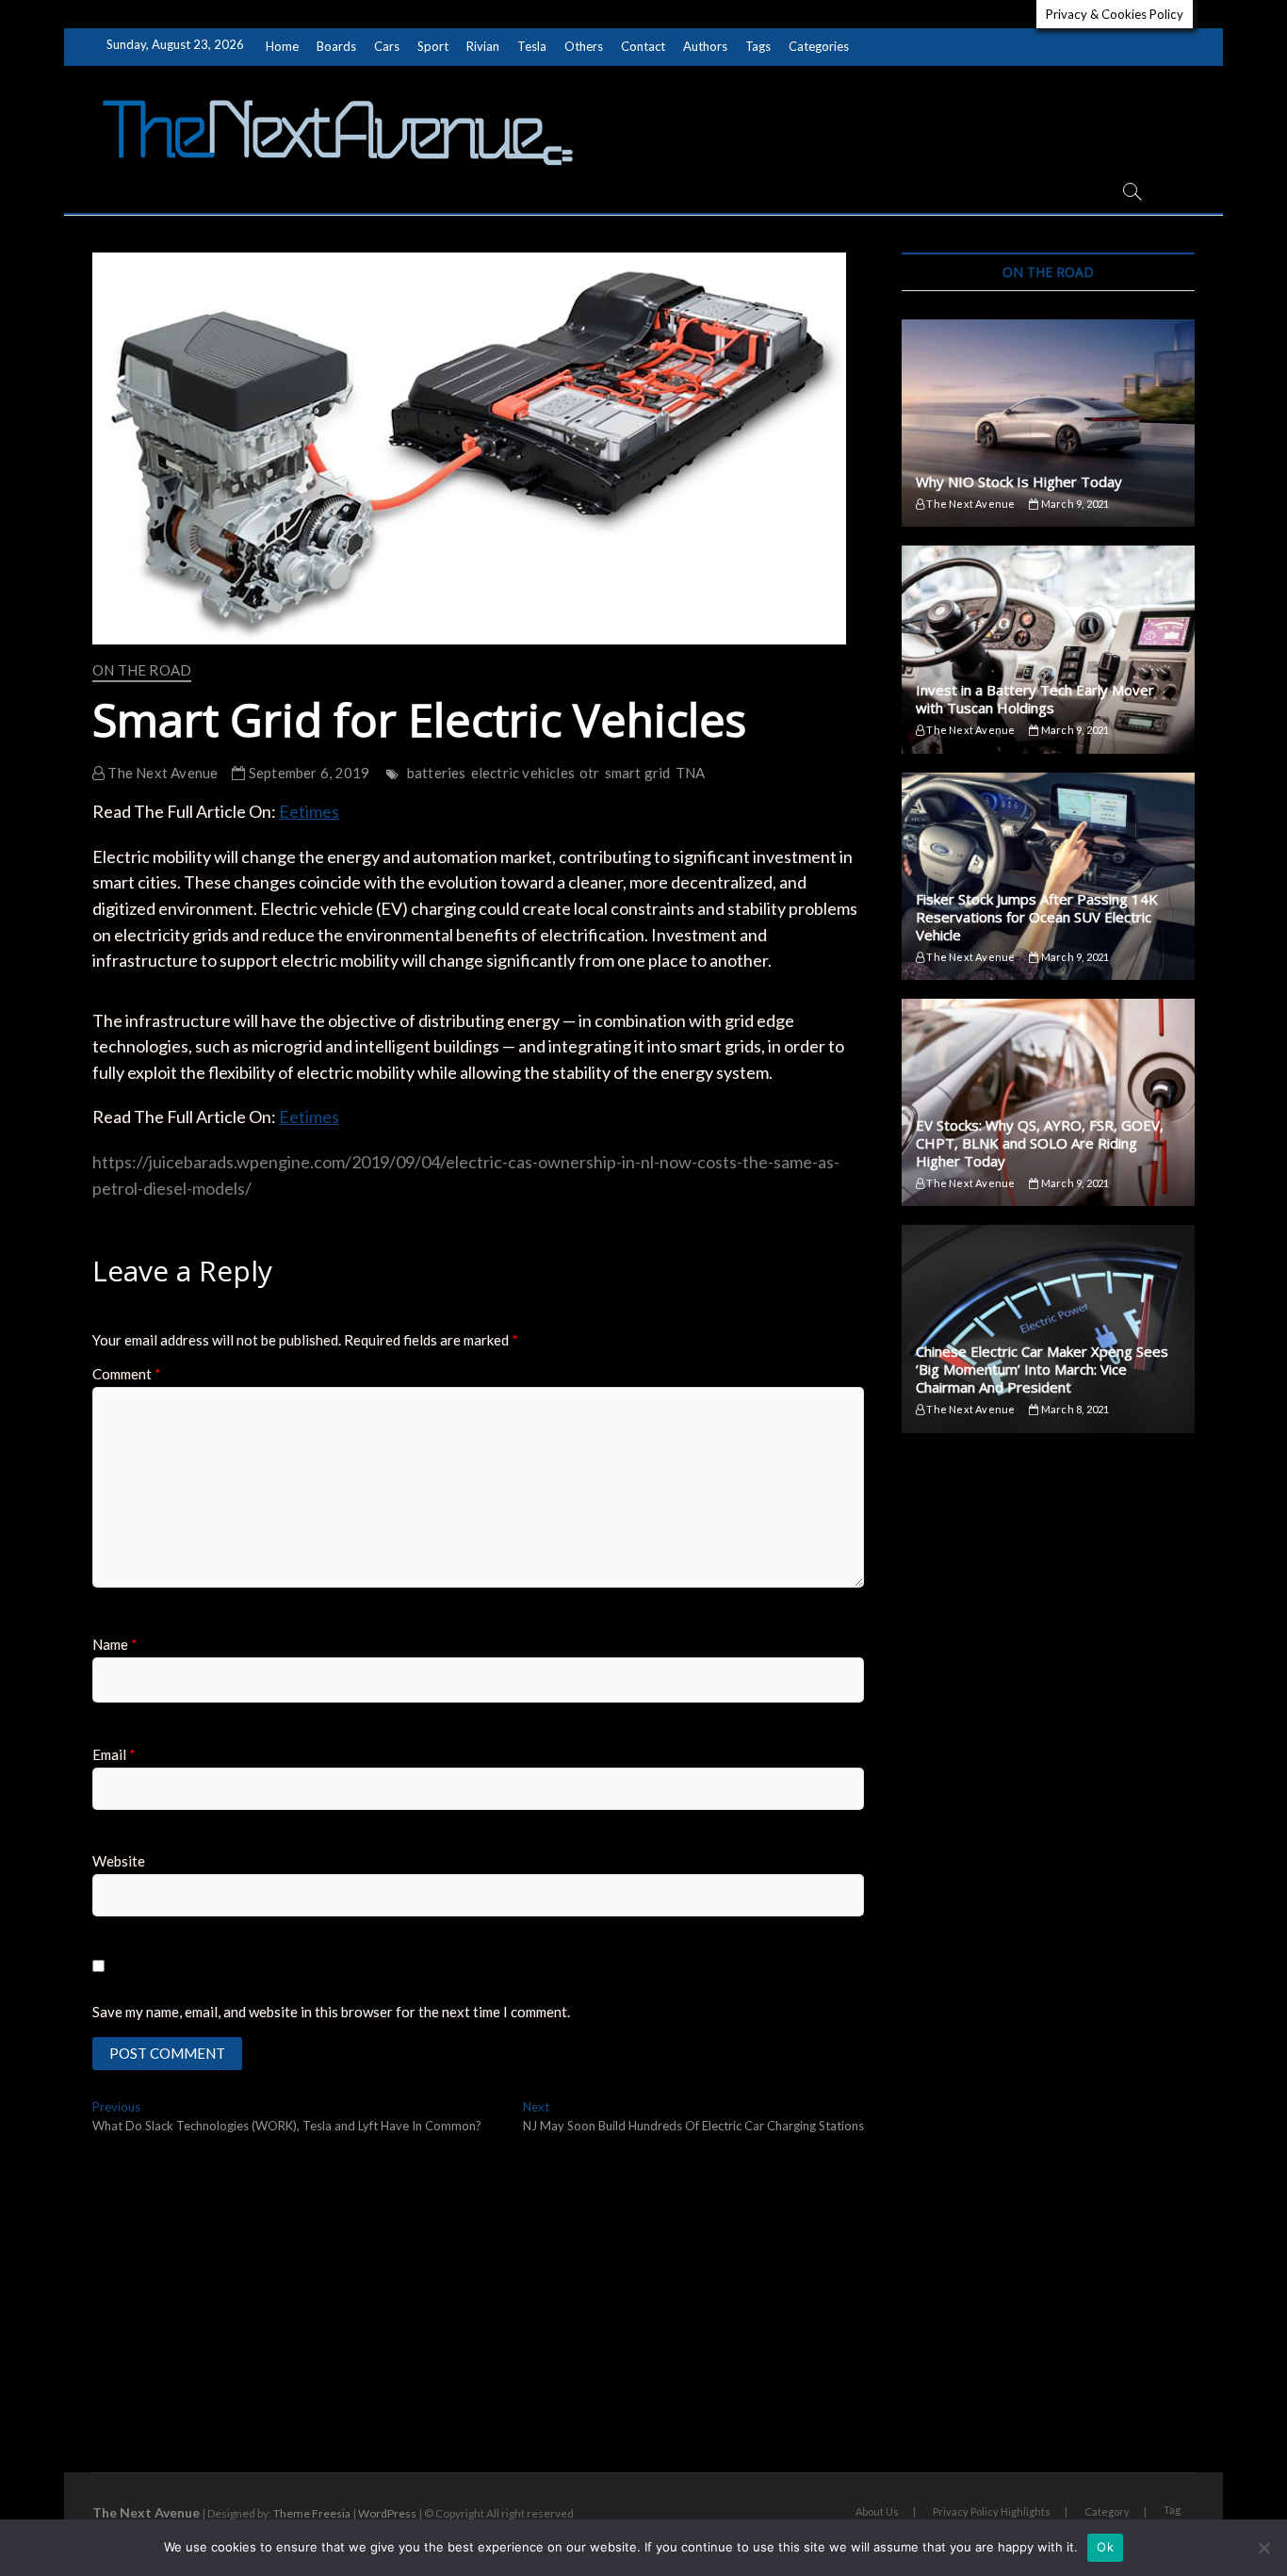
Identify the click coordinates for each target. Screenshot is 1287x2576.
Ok (1105, 2547)
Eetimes (309, 811)
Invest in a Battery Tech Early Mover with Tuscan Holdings (1035, 699)
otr (590, 773)
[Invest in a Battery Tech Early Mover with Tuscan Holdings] (1048, 649)
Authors (705, 46)
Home (282, 46)
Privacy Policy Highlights (992, 2511)
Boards (336, 46)
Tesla (532, 46)
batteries (437, 773)
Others (584, 46)
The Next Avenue (161, 773)
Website (119, 1861)
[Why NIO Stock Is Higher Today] (1048, 423)
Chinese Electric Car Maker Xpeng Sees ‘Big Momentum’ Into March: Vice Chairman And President (1042, 1369)
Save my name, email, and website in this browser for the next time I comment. (331, 2012)
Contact (643, 46)
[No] (1263, 2548)
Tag (1172, 2510)
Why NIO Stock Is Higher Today (1019, 481)
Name (115, 1644)
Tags (758, 46)
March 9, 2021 (1074, 504)
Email (114, 1754)
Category (1107, 2511)
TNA (691, 773)
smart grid (638, 773)
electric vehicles (523, 773)
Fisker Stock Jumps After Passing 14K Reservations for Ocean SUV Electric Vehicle (1037, 917)
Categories (819, 46)
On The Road (142, 670)
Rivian (483, 46)
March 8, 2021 (1074, 1409)
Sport (433, 46)
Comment (127, 1374)
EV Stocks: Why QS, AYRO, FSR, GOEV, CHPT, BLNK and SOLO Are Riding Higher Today (1040, 1143)
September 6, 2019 (308, 773)
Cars (387, 46)
